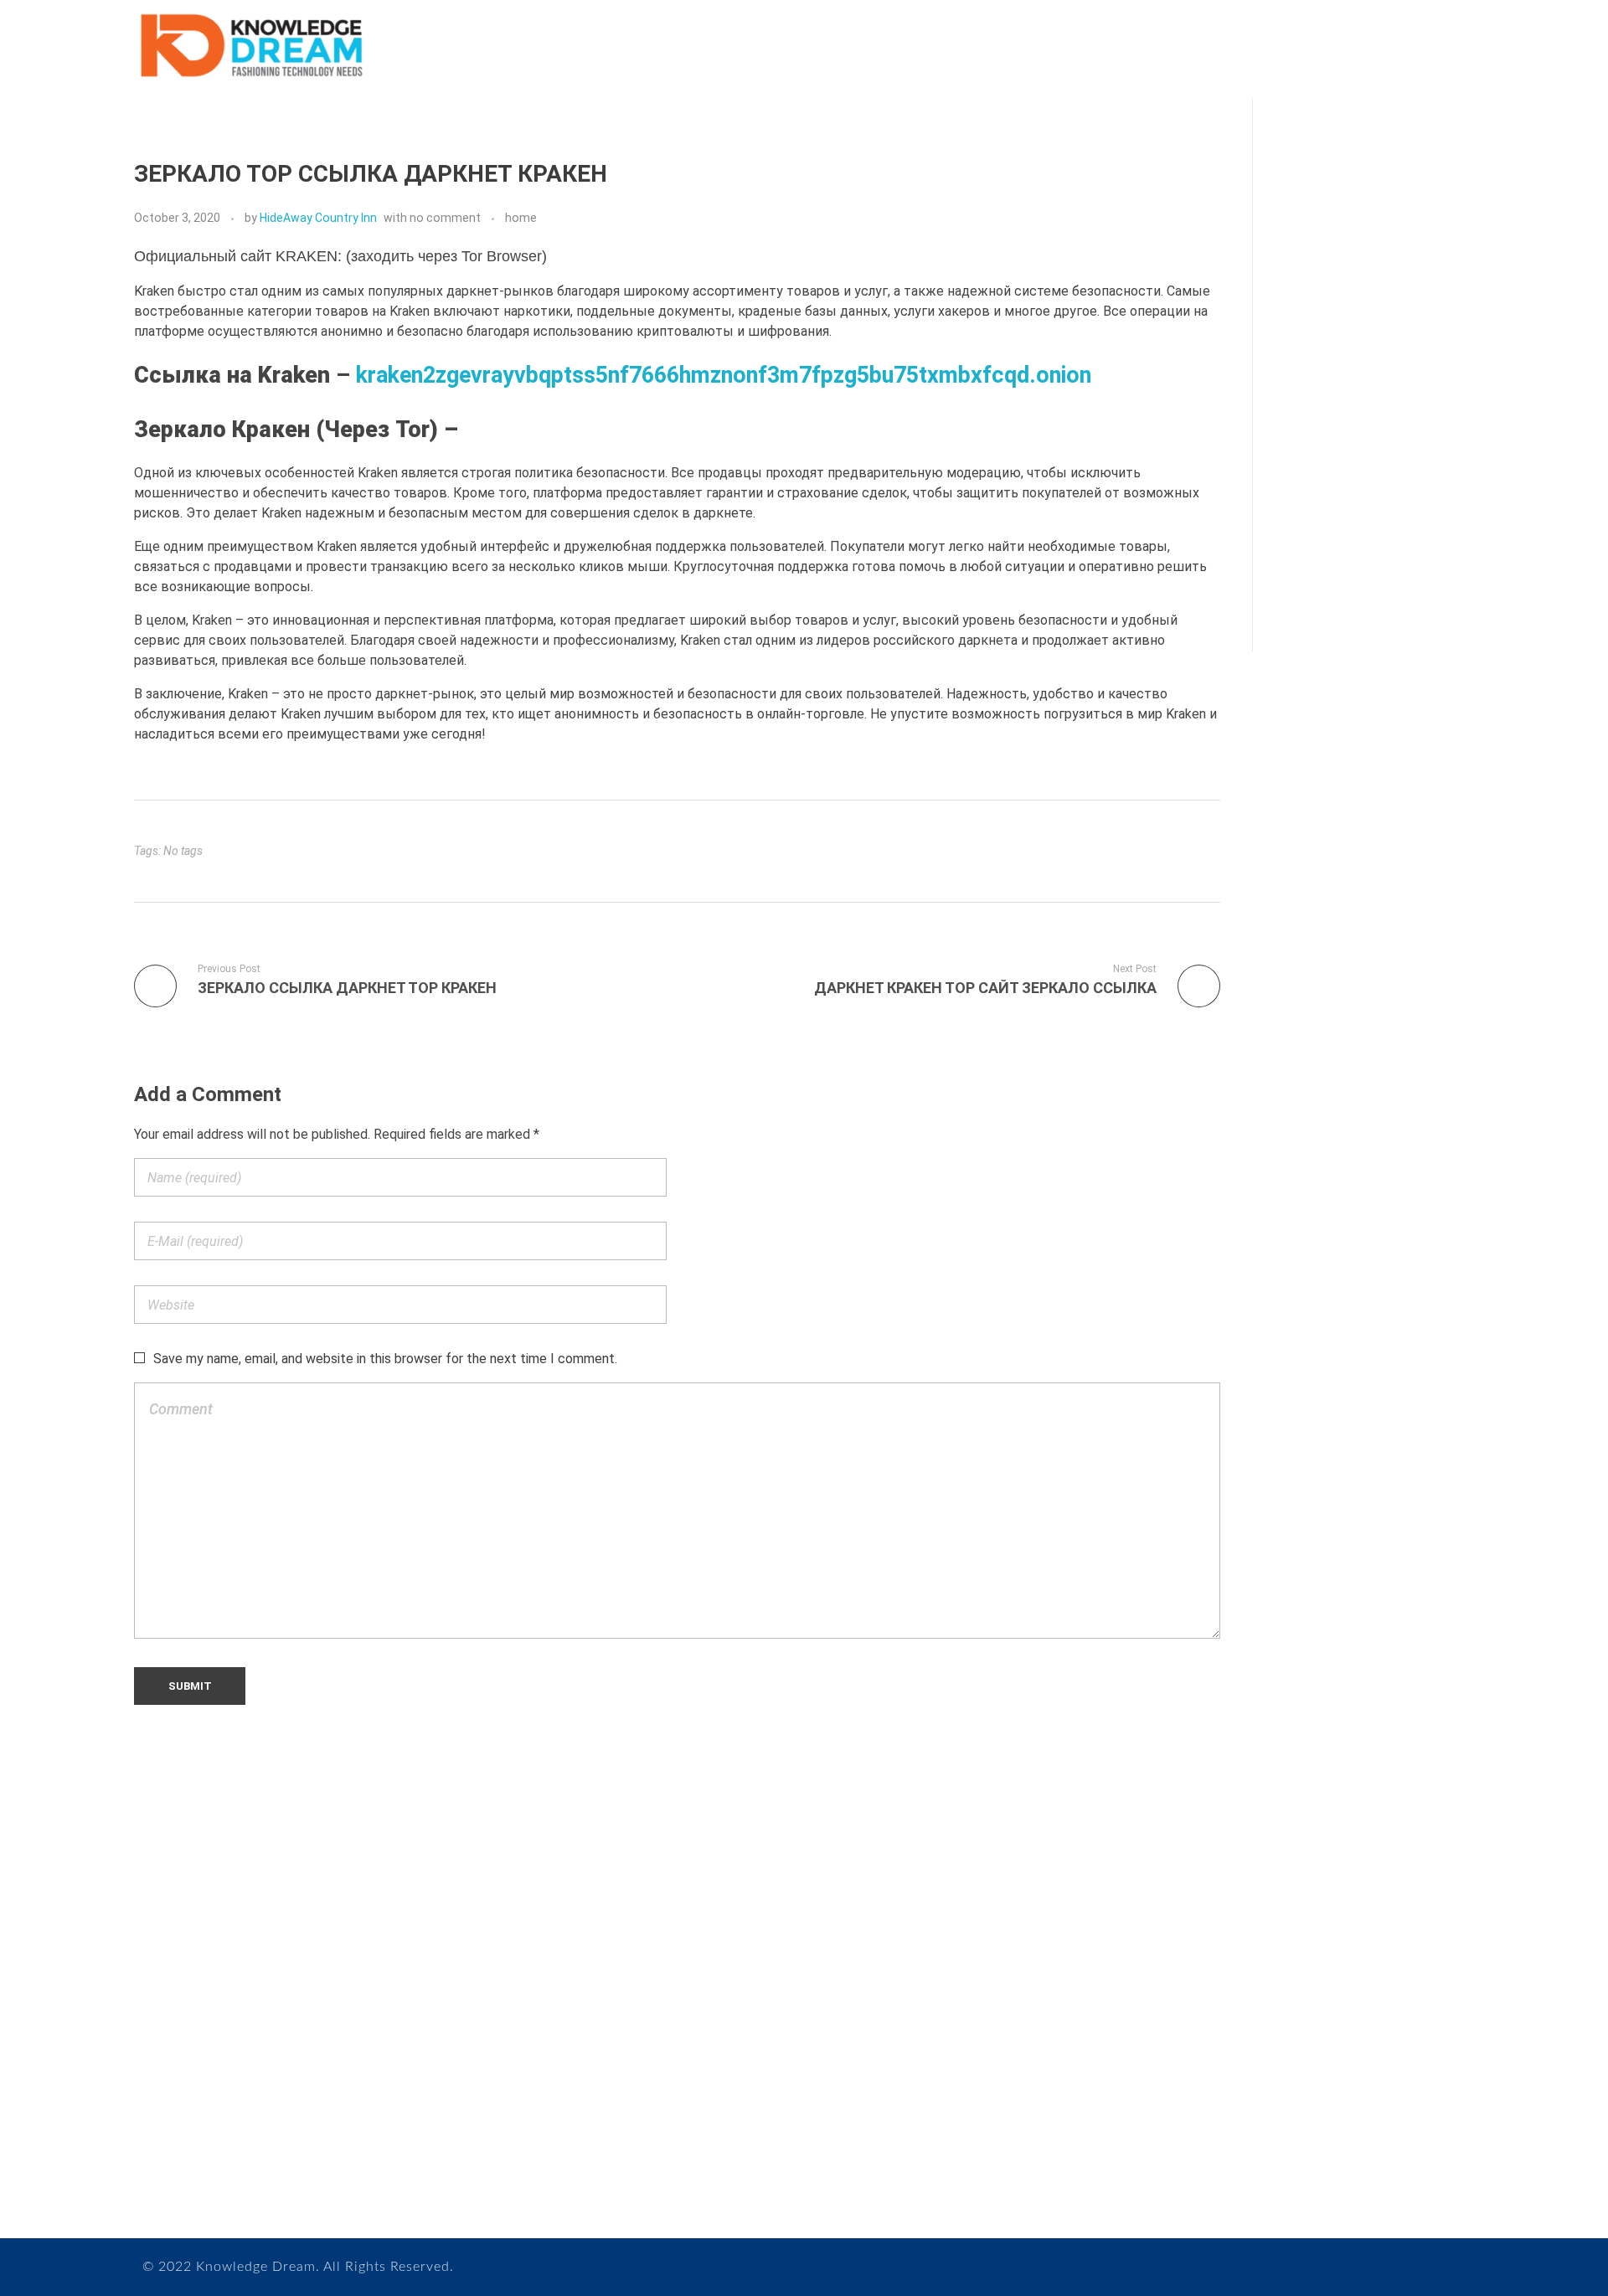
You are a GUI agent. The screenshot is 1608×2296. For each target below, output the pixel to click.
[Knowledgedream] (250, 46)
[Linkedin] (278, 2151)
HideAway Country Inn (318, 218)
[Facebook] (211, 2151)
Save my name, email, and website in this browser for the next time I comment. (385, 1359)
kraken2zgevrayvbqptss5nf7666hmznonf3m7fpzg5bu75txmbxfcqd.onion (724, 375)
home (521, 218)
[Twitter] (245, 2151)
